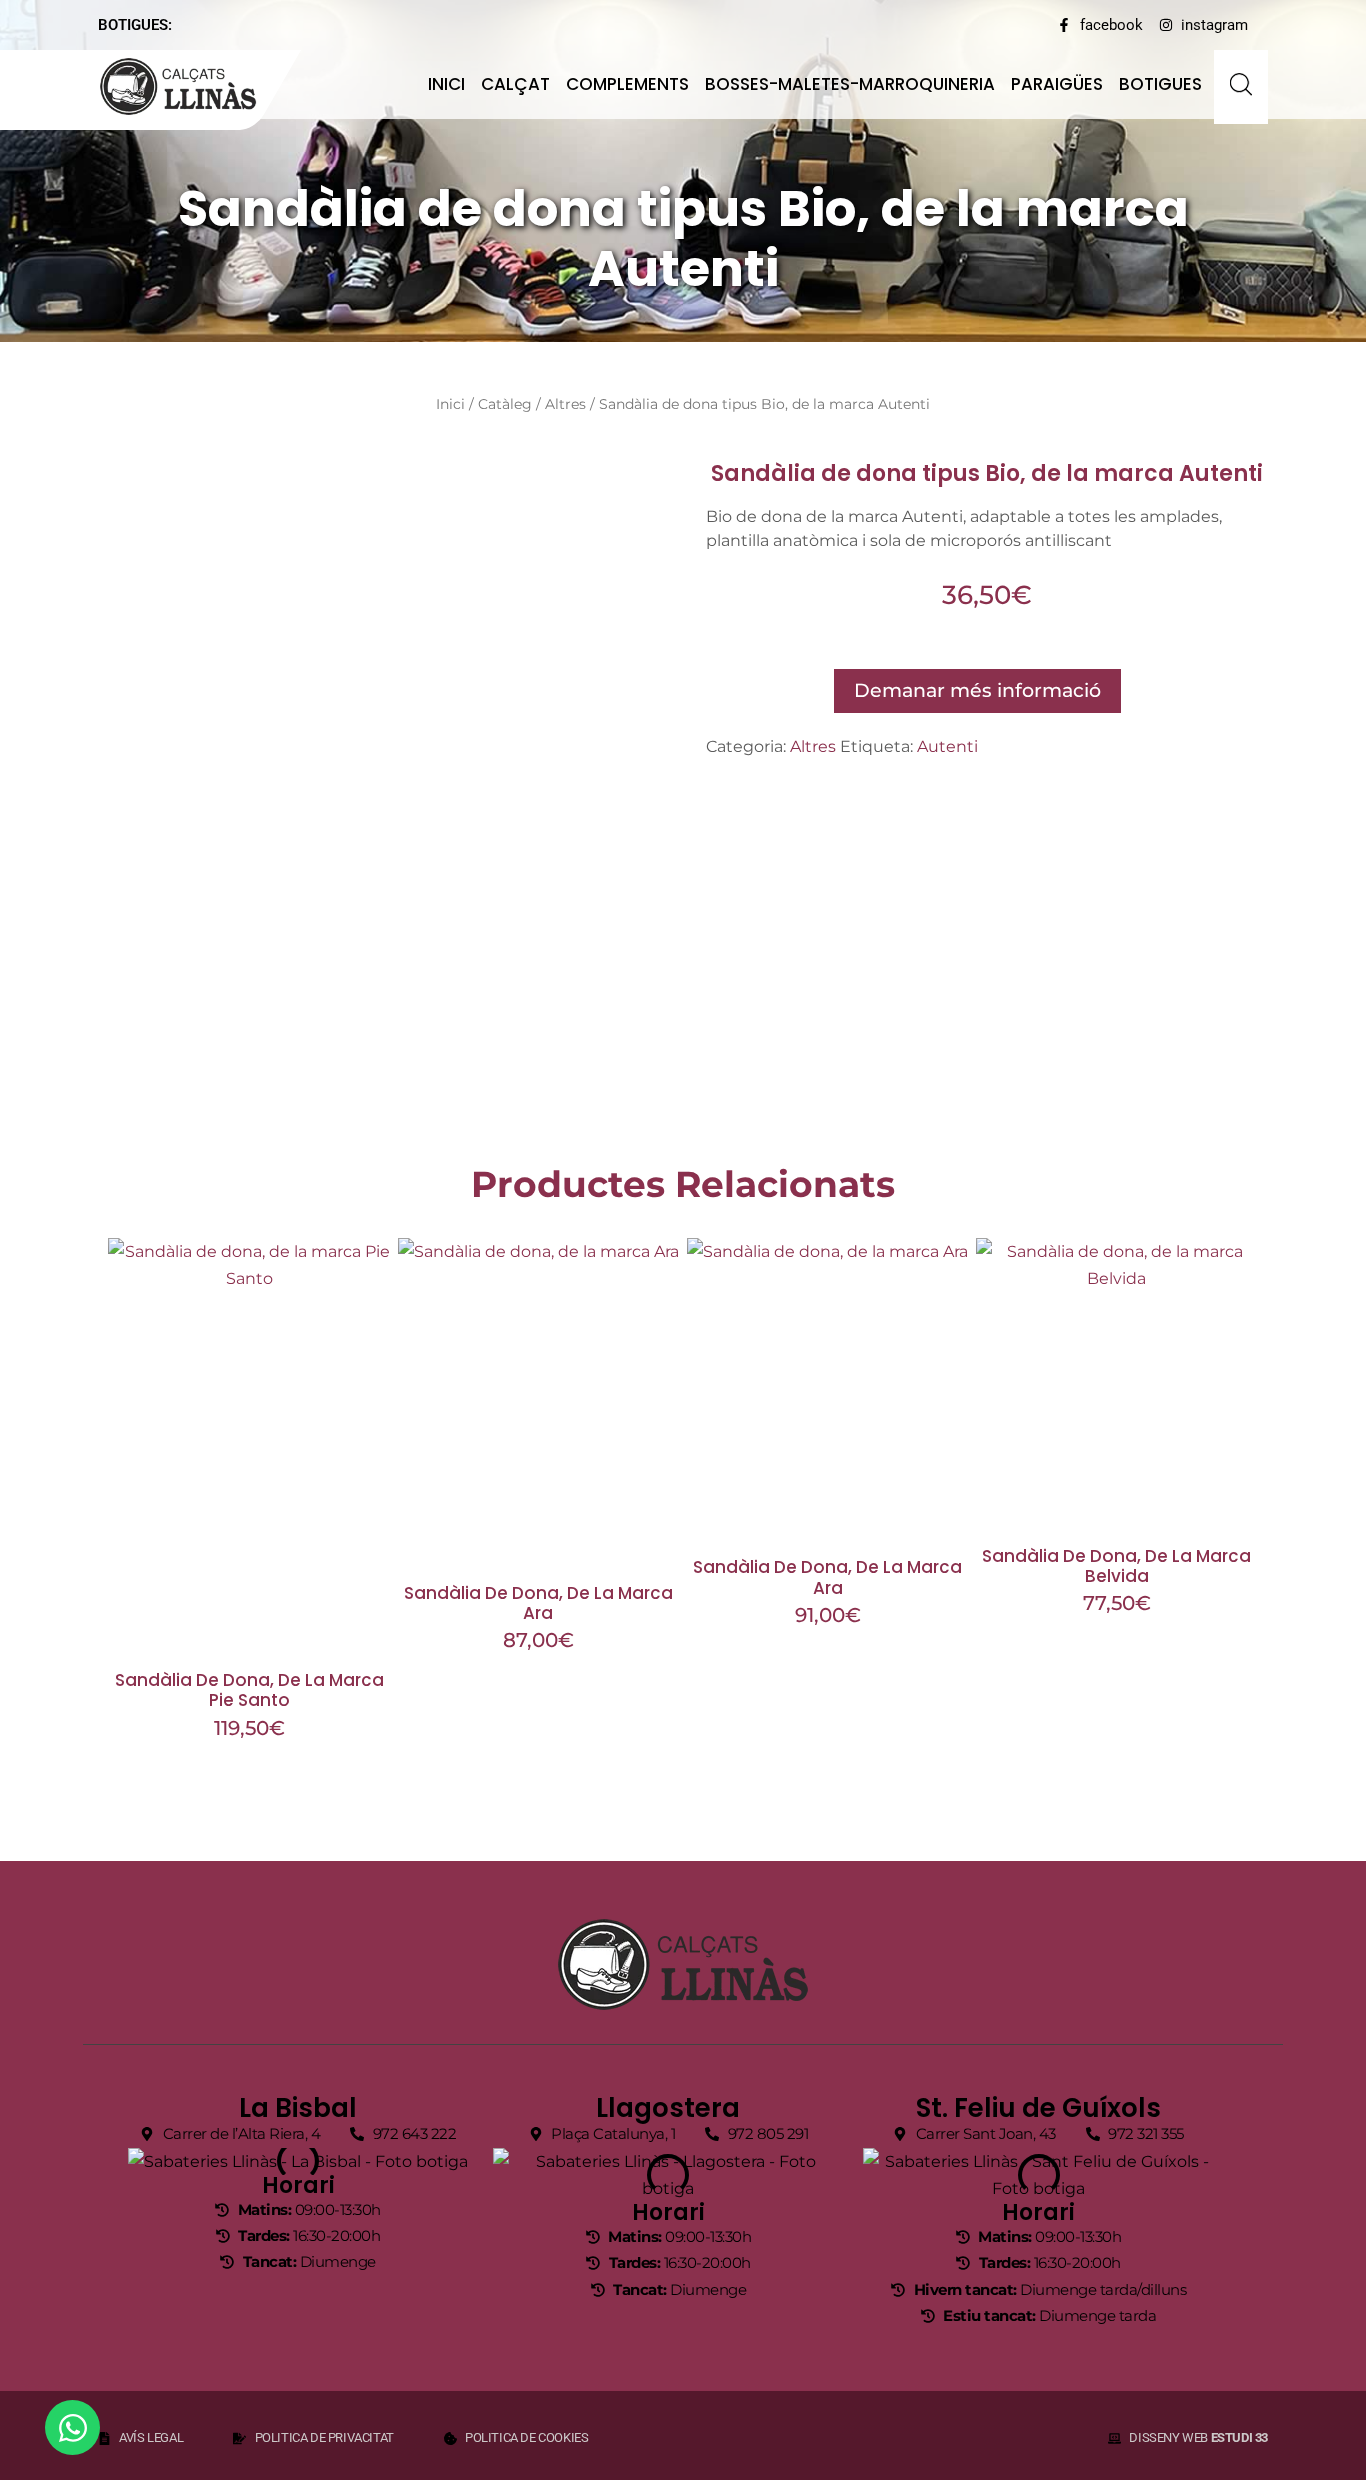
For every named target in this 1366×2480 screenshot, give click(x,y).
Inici (446, 84)
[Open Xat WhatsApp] (72, 2427)
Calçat (515, 84)
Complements (627, 84)
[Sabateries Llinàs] (190, 86)
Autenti (947, 746)
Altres (565, 404)
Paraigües (1057, 84)
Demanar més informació (977, 690)
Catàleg (505, 404)
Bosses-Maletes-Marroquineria (850, 84)
